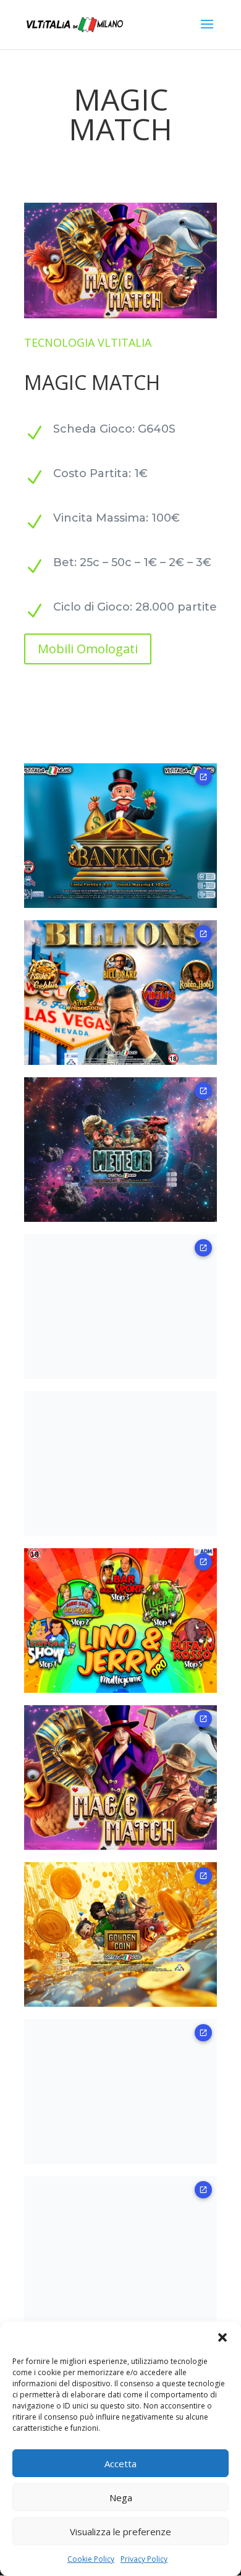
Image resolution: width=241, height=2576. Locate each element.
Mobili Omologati (88, 649)
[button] (222, 2337)
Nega (121, 2498)
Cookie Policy (91, 2559)
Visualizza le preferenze (120, 2532)
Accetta (120, 2464)
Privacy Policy (144, 2559)
